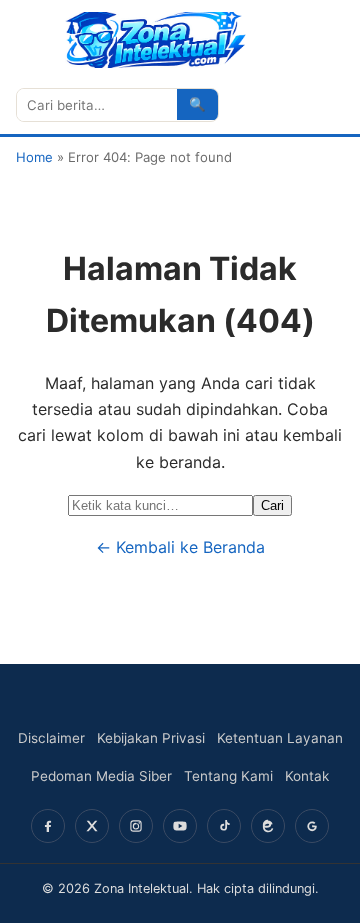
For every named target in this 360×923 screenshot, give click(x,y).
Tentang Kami (228, 776)
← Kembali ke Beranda (180, 547)
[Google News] (312, 826)
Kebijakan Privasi (151, 738)
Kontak (307, 776)
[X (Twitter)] (92, 826)
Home (34, 157)
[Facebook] (48, 826)
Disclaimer (51, 738)
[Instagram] (136, 826)
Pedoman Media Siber (101, 776)
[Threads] (268, 826)
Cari (272, 505)
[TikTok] (224, 826)
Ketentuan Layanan (280, 738)
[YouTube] (180, 826)
